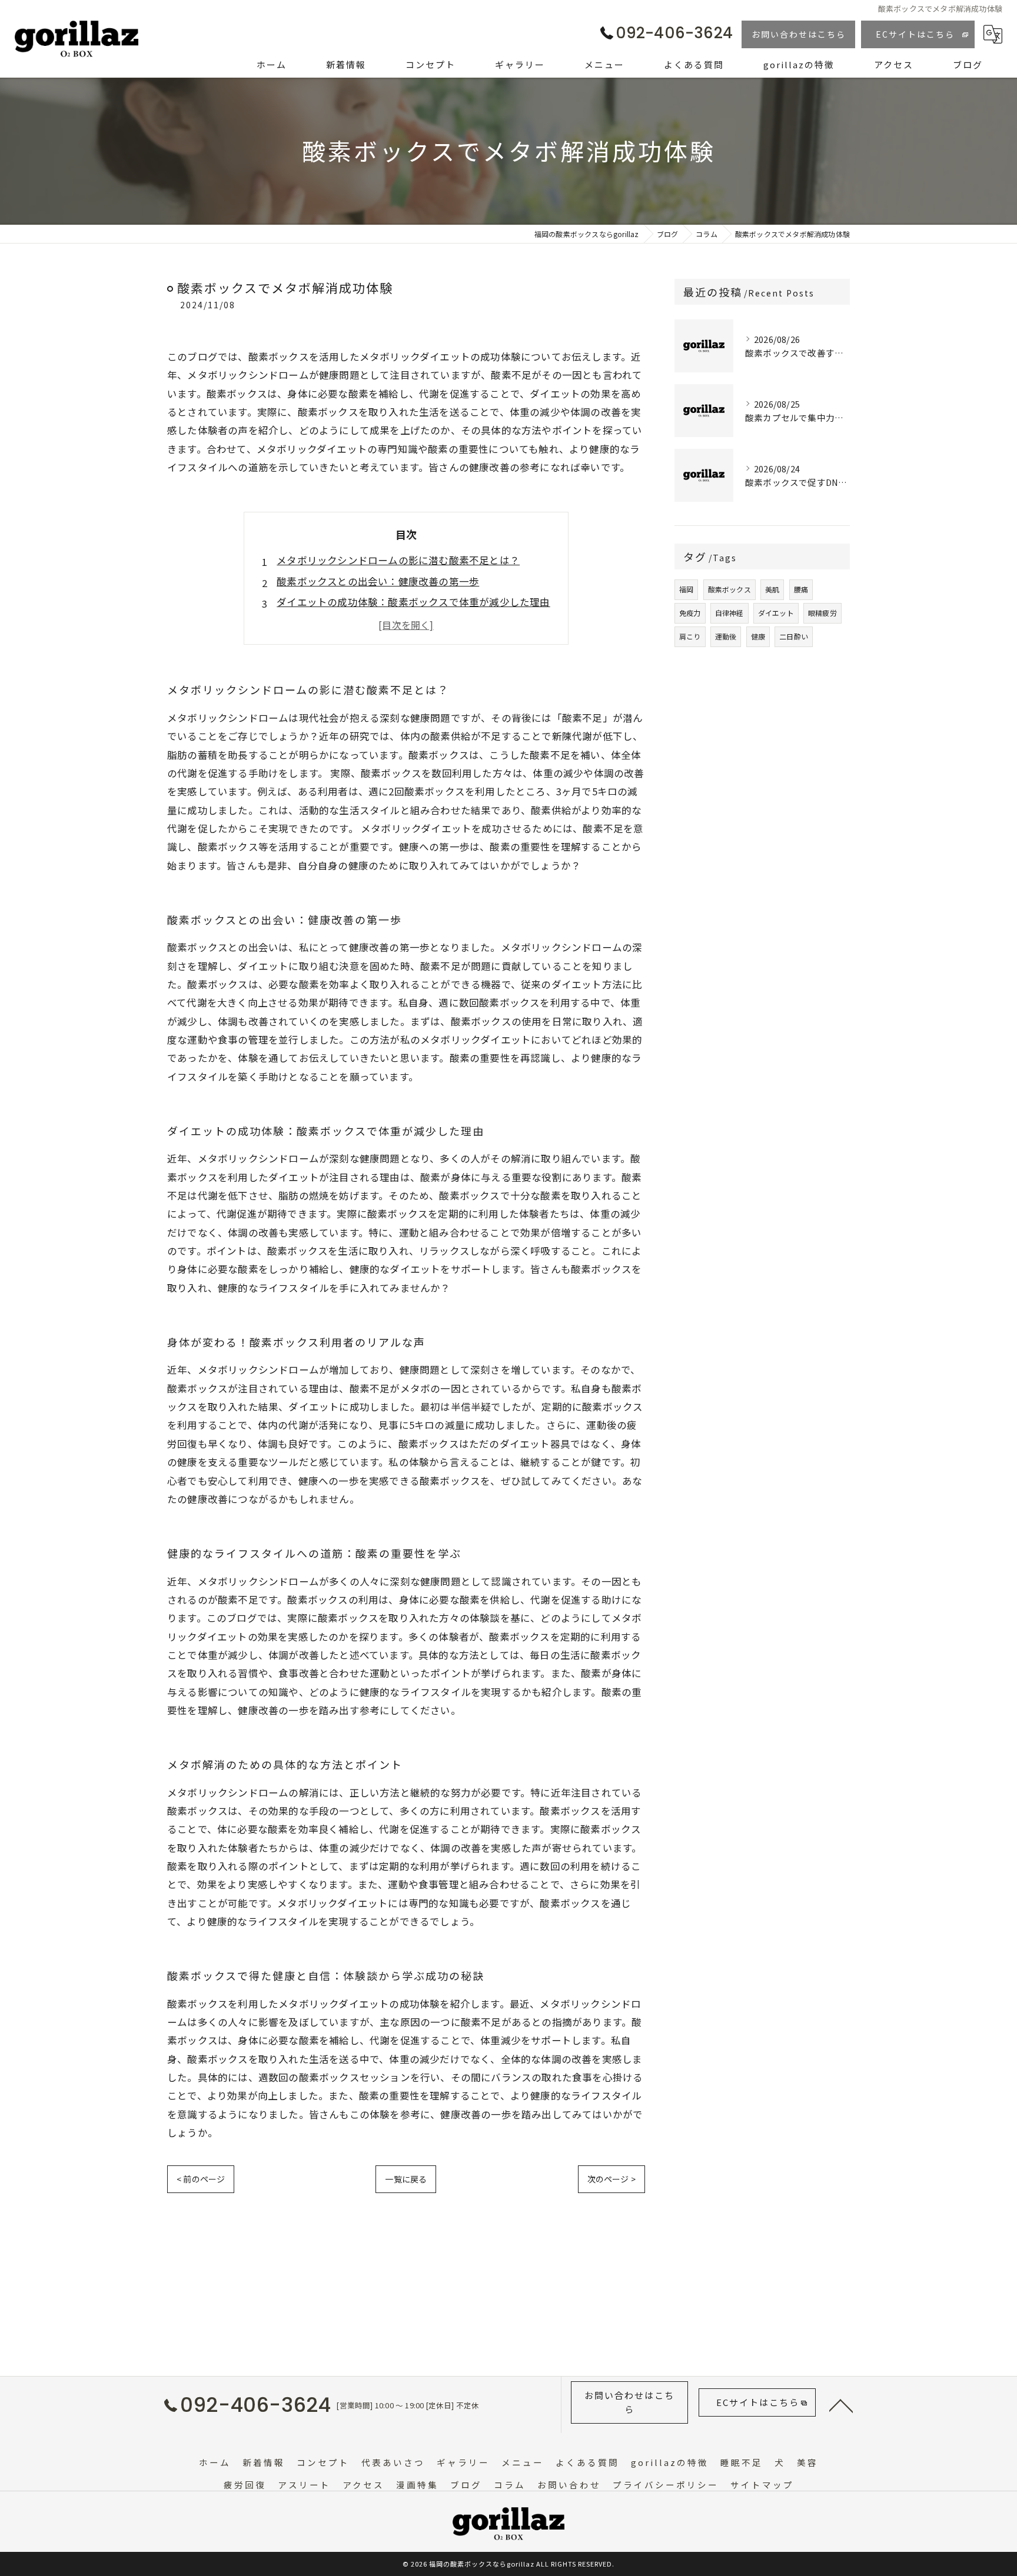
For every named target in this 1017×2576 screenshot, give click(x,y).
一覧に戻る (406, 2179)
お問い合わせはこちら (799, 34)
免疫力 (690, 613)
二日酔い (794, 636)
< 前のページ (201, 2179)
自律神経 (729, 613)
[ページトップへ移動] (841, 2405)
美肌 (772, 589)
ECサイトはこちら (915, 34)
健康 (758, 636)
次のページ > (611, 2179)
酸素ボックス (729, 589)
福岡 (686, 589)
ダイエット (776, 613)
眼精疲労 (822, 613)
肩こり (690, 636)
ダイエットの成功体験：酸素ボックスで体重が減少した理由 (413, 602)
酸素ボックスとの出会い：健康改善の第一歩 (378, 581)
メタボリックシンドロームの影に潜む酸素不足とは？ (398, 560)
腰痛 (801, 589)
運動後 (726, 636)
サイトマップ (762, 2485)
